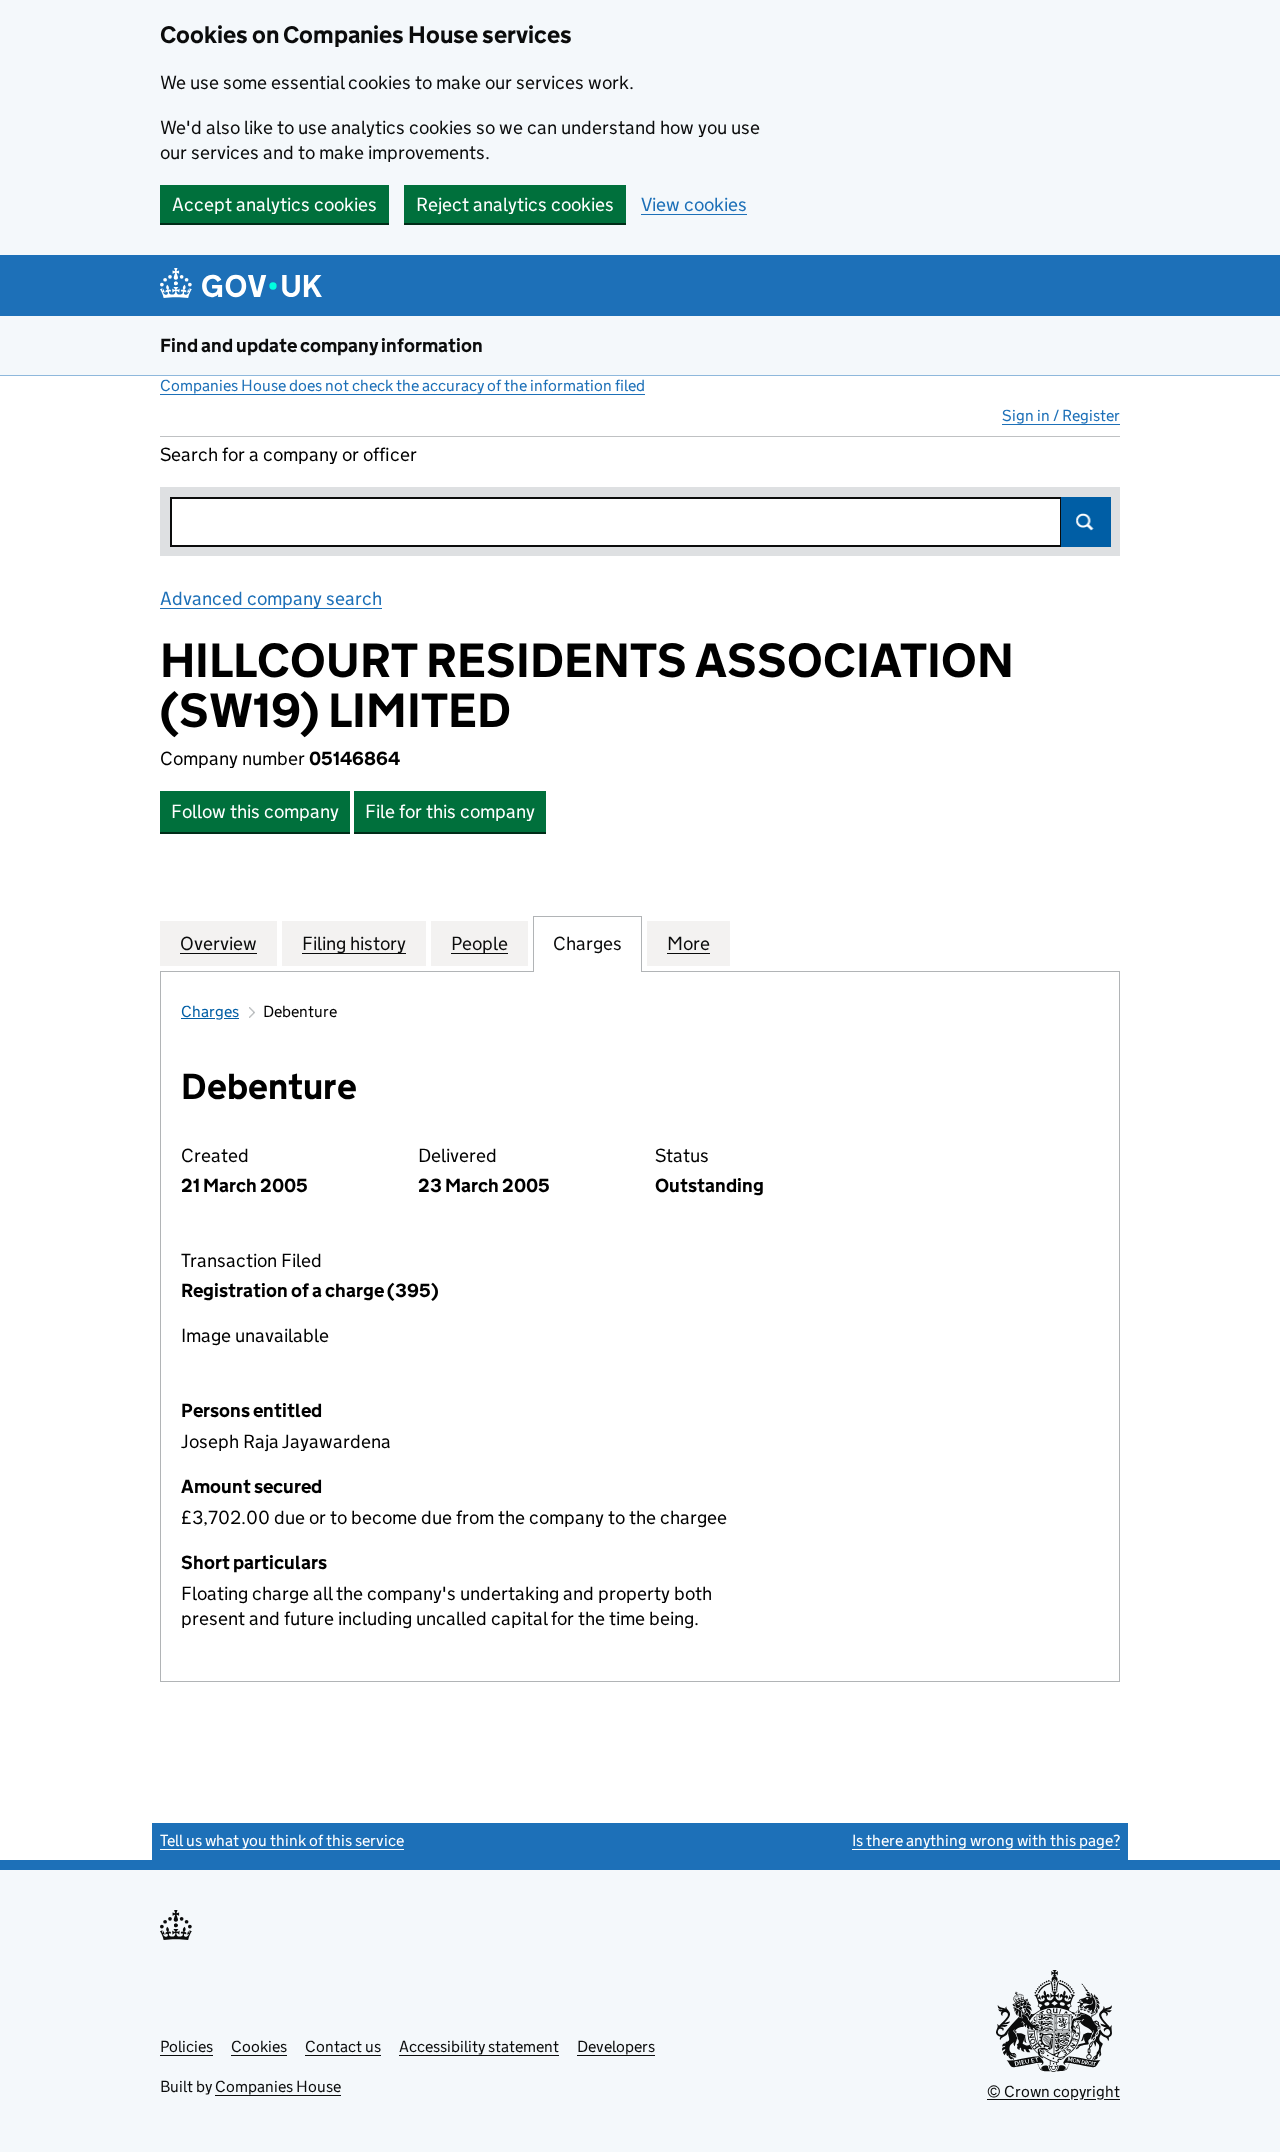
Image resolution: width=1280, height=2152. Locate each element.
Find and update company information (321, 345)
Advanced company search (271, 598)
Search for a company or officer (288, 454)
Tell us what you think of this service (282, 1840)
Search (1086, 522)
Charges (210, 1011)
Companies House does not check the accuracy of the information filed (402, 385)
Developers (616, 2046)
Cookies (259, 2046)
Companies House (278, 2086)
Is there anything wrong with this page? (986, 1840)
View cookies (694, 204)
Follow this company (255, 811)
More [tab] (688, 943)
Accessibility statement (479, 2046)
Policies (186, 2046)
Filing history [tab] (354, 943)
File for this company (450, 811)
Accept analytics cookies (274, 204)
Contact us (343, 2046)
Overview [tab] (218, 943)
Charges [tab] (587, 943)
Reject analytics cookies (515, 204)
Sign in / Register (1061, 415)
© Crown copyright (1053, 2091)
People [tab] (479, 943)
